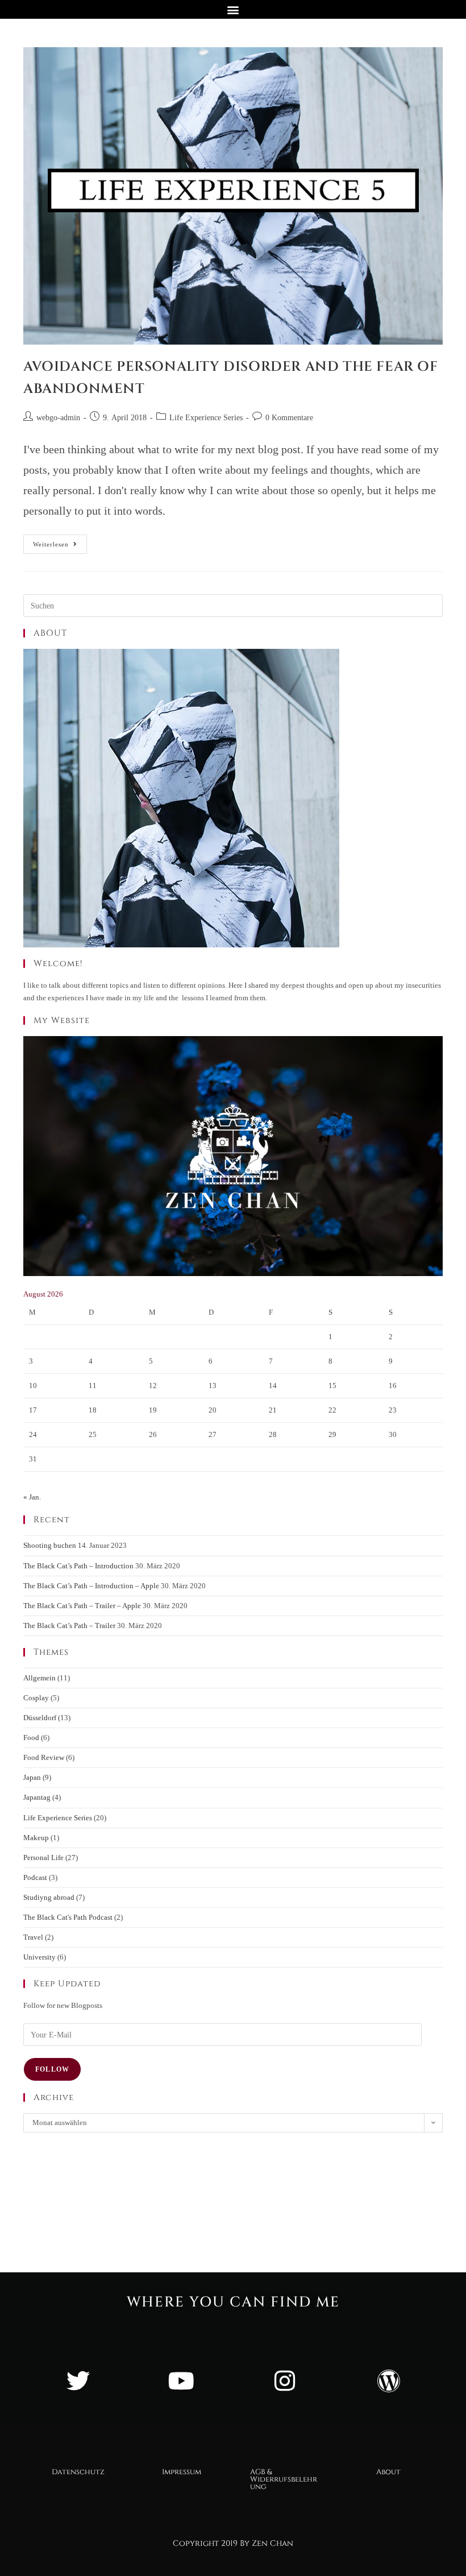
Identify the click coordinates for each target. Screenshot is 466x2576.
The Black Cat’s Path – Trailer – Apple (82, 1606)
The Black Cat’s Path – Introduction (78, 1566)
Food (31, 1738)
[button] (233, 9)
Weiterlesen (60, 541)
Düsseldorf (40, 1718)
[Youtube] (181, 2381)
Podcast (35, 1877)
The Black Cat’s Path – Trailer (69, 1625)
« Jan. (32, 1497)
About (388, 2472)
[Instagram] (285, 2381)
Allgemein (39, 1678)
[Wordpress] (388, 2381)
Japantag (37, 1797)
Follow (52, 2069)
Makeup (36, 1838)
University (39, 1957)
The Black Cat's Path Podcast (68, 1917)
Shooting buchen (50, 1545)
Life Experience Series (206, 418)
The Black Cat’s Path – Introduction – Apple (91, 1586)
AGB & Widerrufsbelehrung (284, 2479)
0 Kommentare (289, 418)
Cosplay (36, 1698)
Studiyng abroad (49, 1897)
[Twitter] (78, 2381)
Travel (33, 1937)
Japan (32, 1777)
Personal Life (43, 1858)
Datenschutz (78, 2472)
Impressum (182, 2472)
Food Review (44, 1757)
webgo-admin (58, 418)
